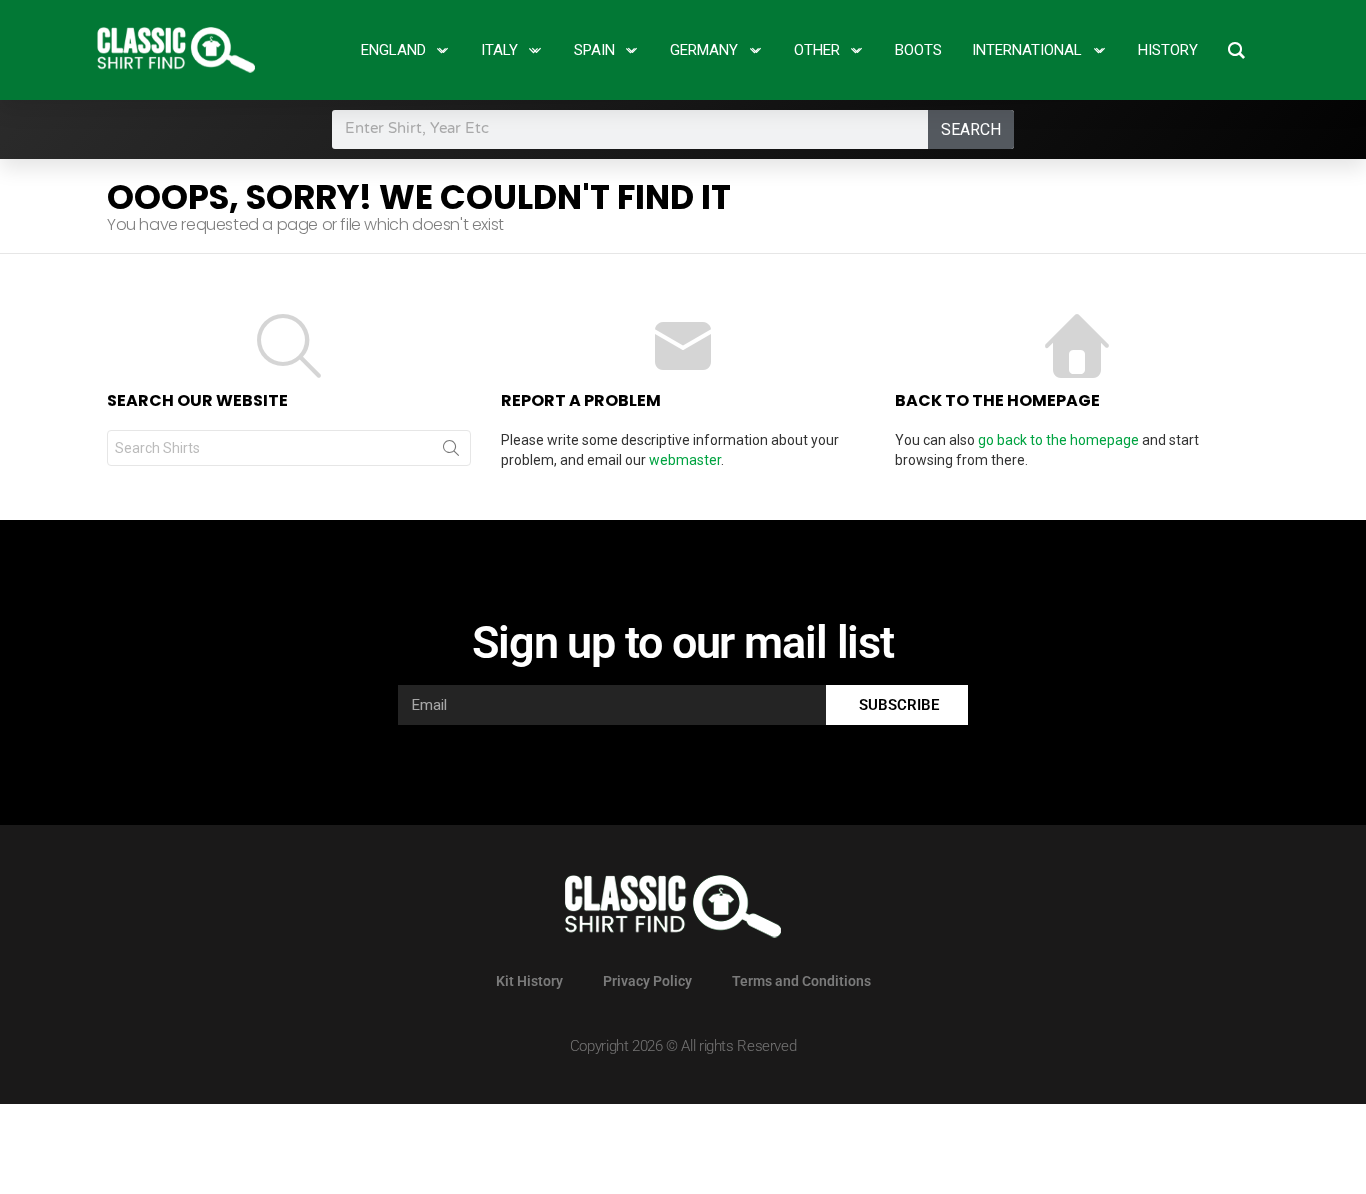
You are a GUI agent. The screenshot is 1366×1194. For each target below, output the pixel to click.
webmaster (685, 460)
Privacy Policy (647, 981)
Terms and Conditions (801, 981)
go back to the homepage (1058, 440)
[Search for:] (289, 448)
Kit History (529, 981)
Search (971, 129)
